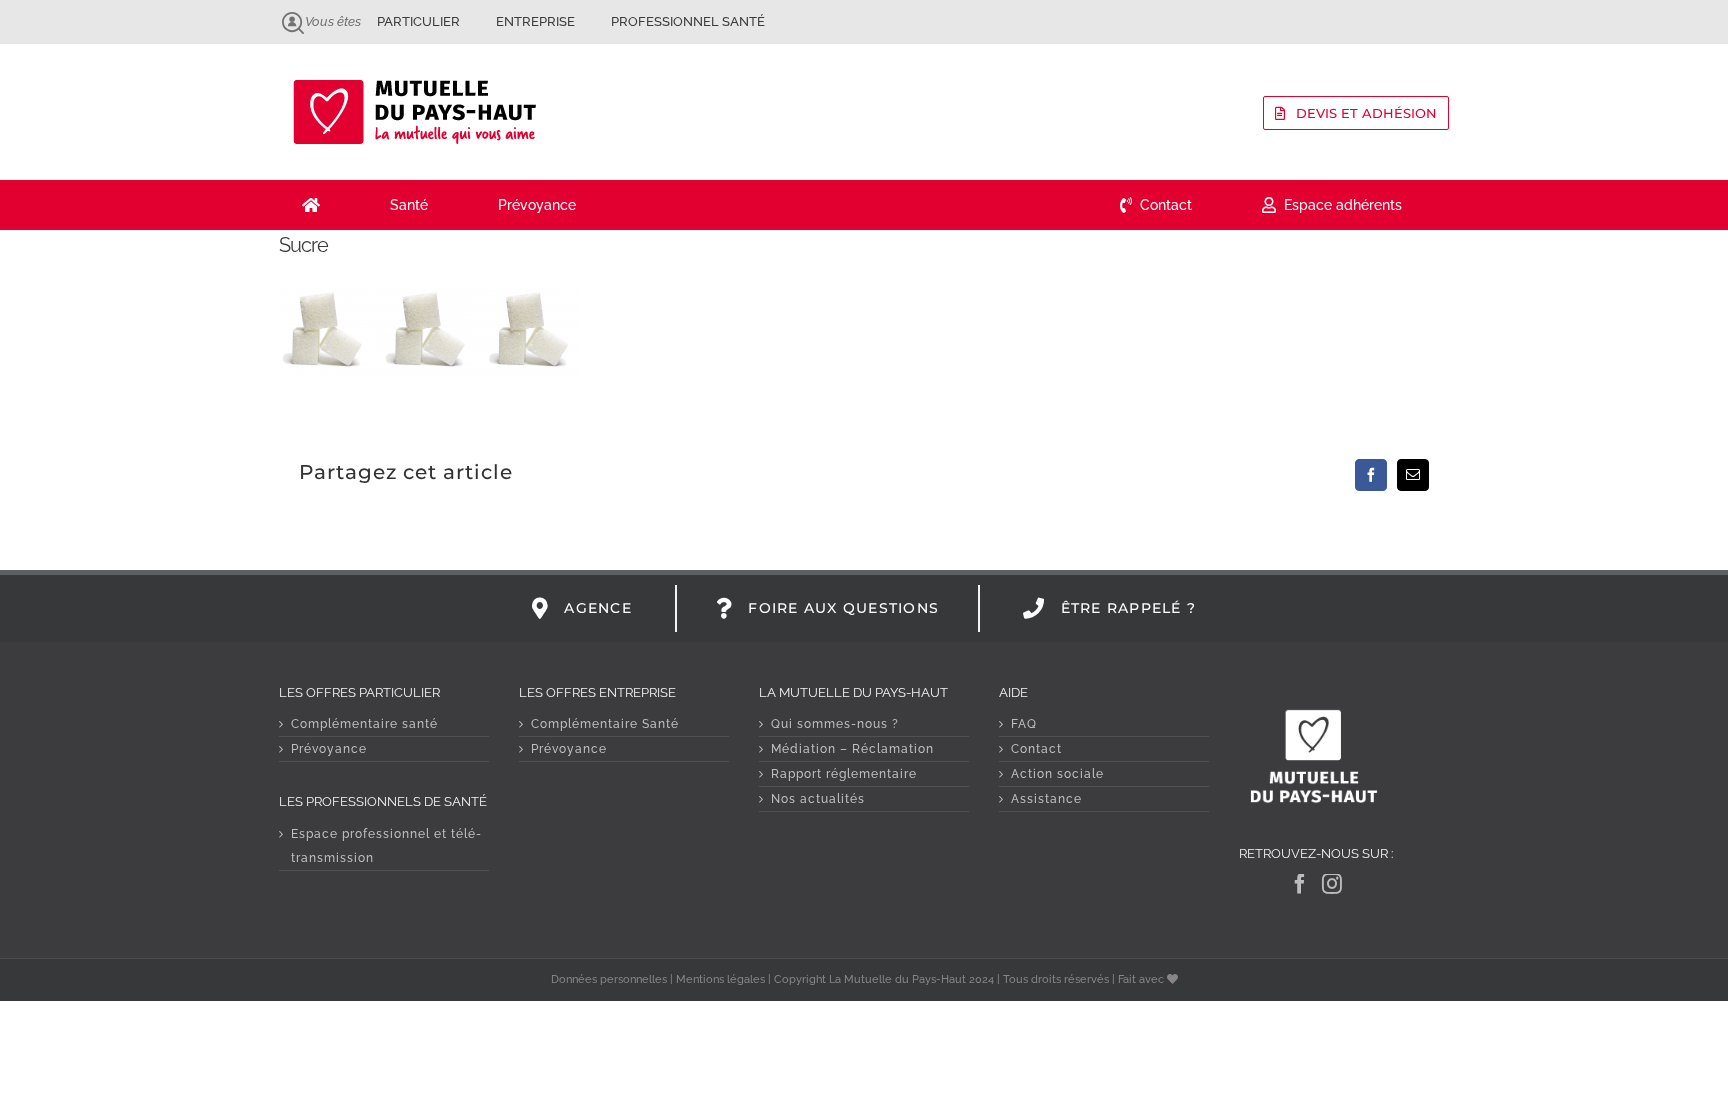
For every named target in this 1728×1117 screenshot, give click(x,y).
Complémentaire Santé (605, 724)
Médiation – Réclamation (852, 749)
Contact (1036, 749)
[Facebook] (1300, 884)
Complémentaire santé (364, 724)
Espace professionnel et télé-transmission (386, 846)
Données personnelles (609, 979)
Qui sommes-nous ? (835, 724)
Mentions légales (720, 979)
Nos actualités (818, 799)
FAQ (1024, 724)
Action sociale (1057, 774)
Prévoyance (329, 749)
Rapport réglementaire (844, 774)
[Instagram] (1332, 884)
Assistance (1046, 799)
